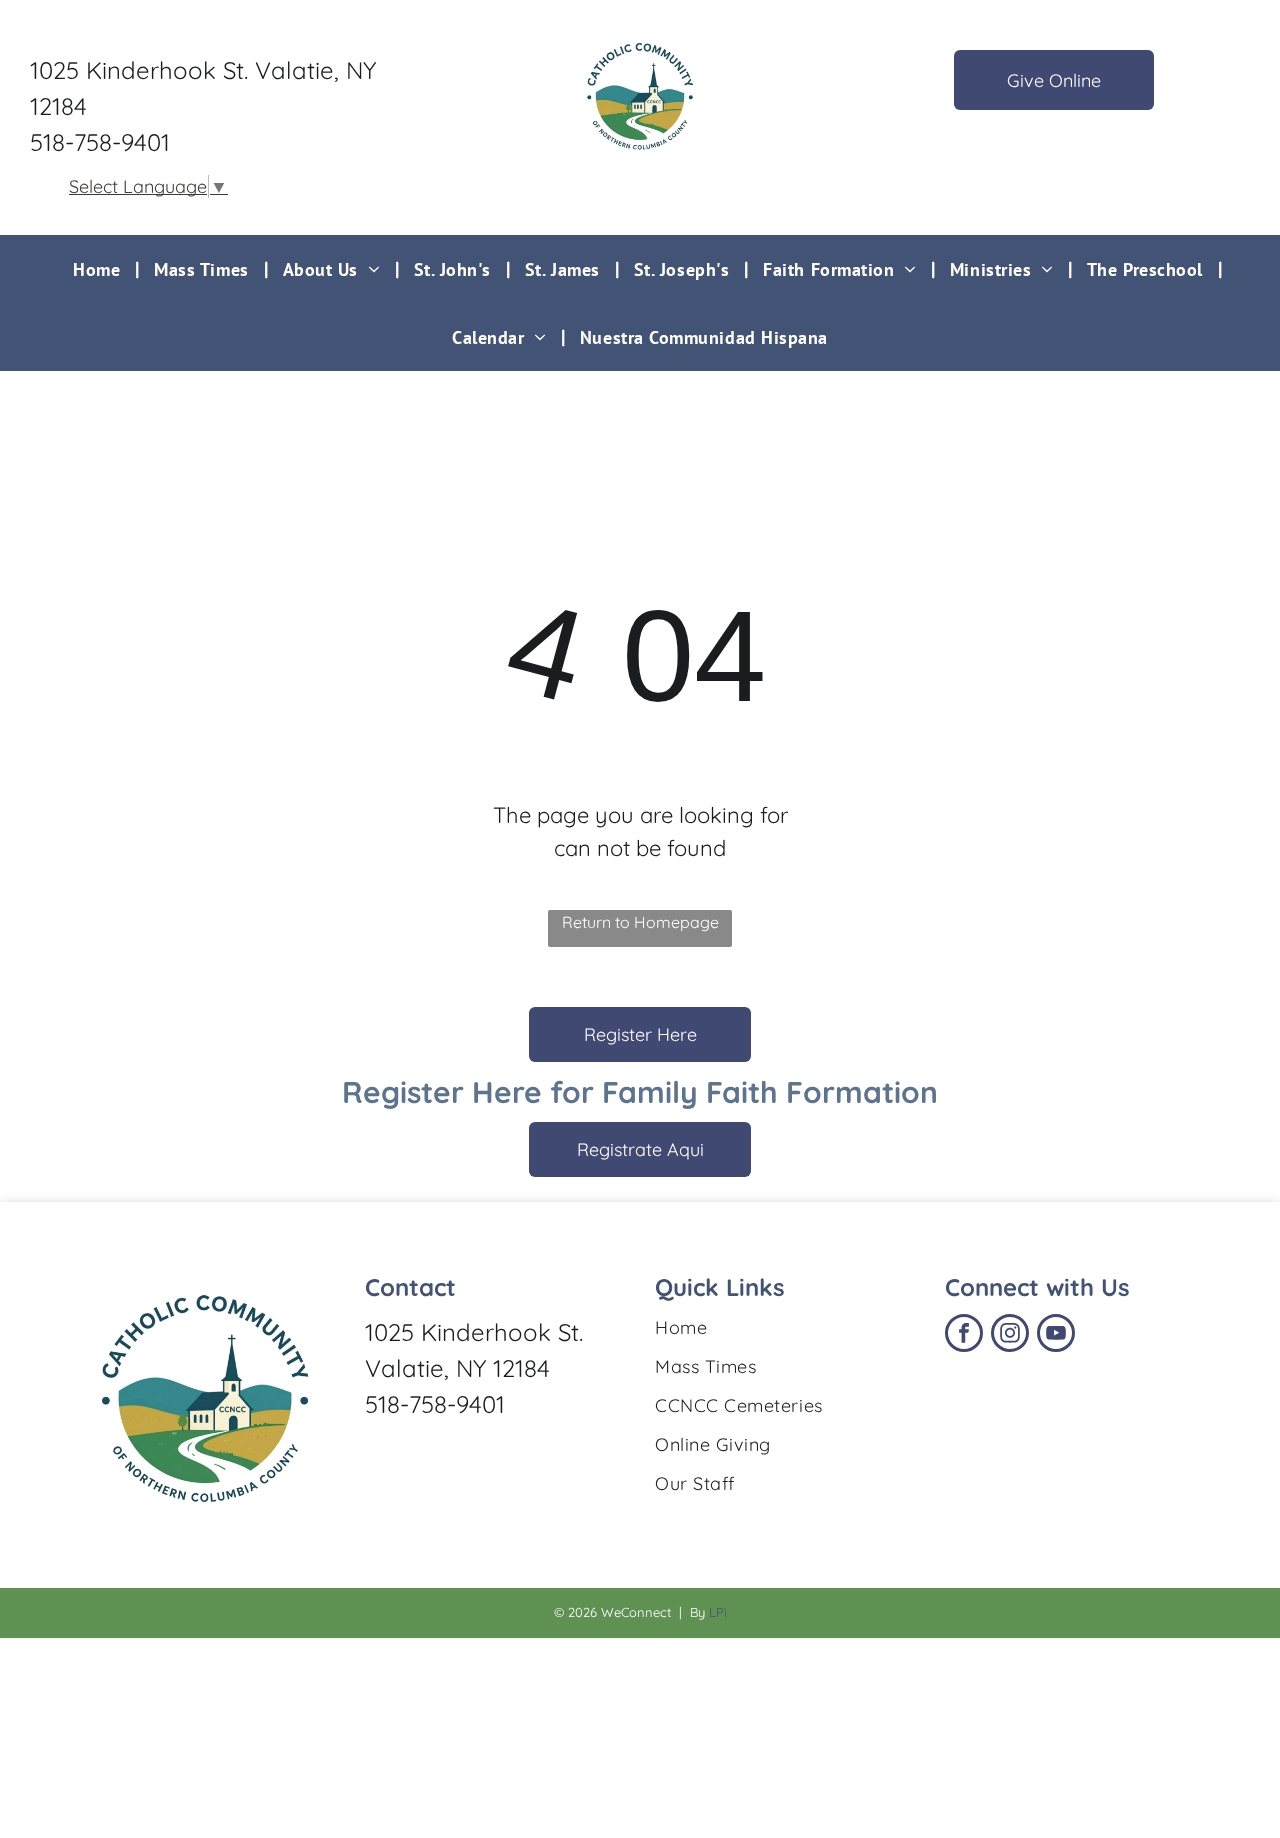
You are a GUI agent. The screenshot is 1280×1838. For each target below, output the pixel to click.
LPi (718, 1612)
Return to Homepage (640, 922)
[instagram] (1010, 1335)
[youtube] (1056, 1335)
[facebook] (964, 1335)
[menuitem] (98, 269)
